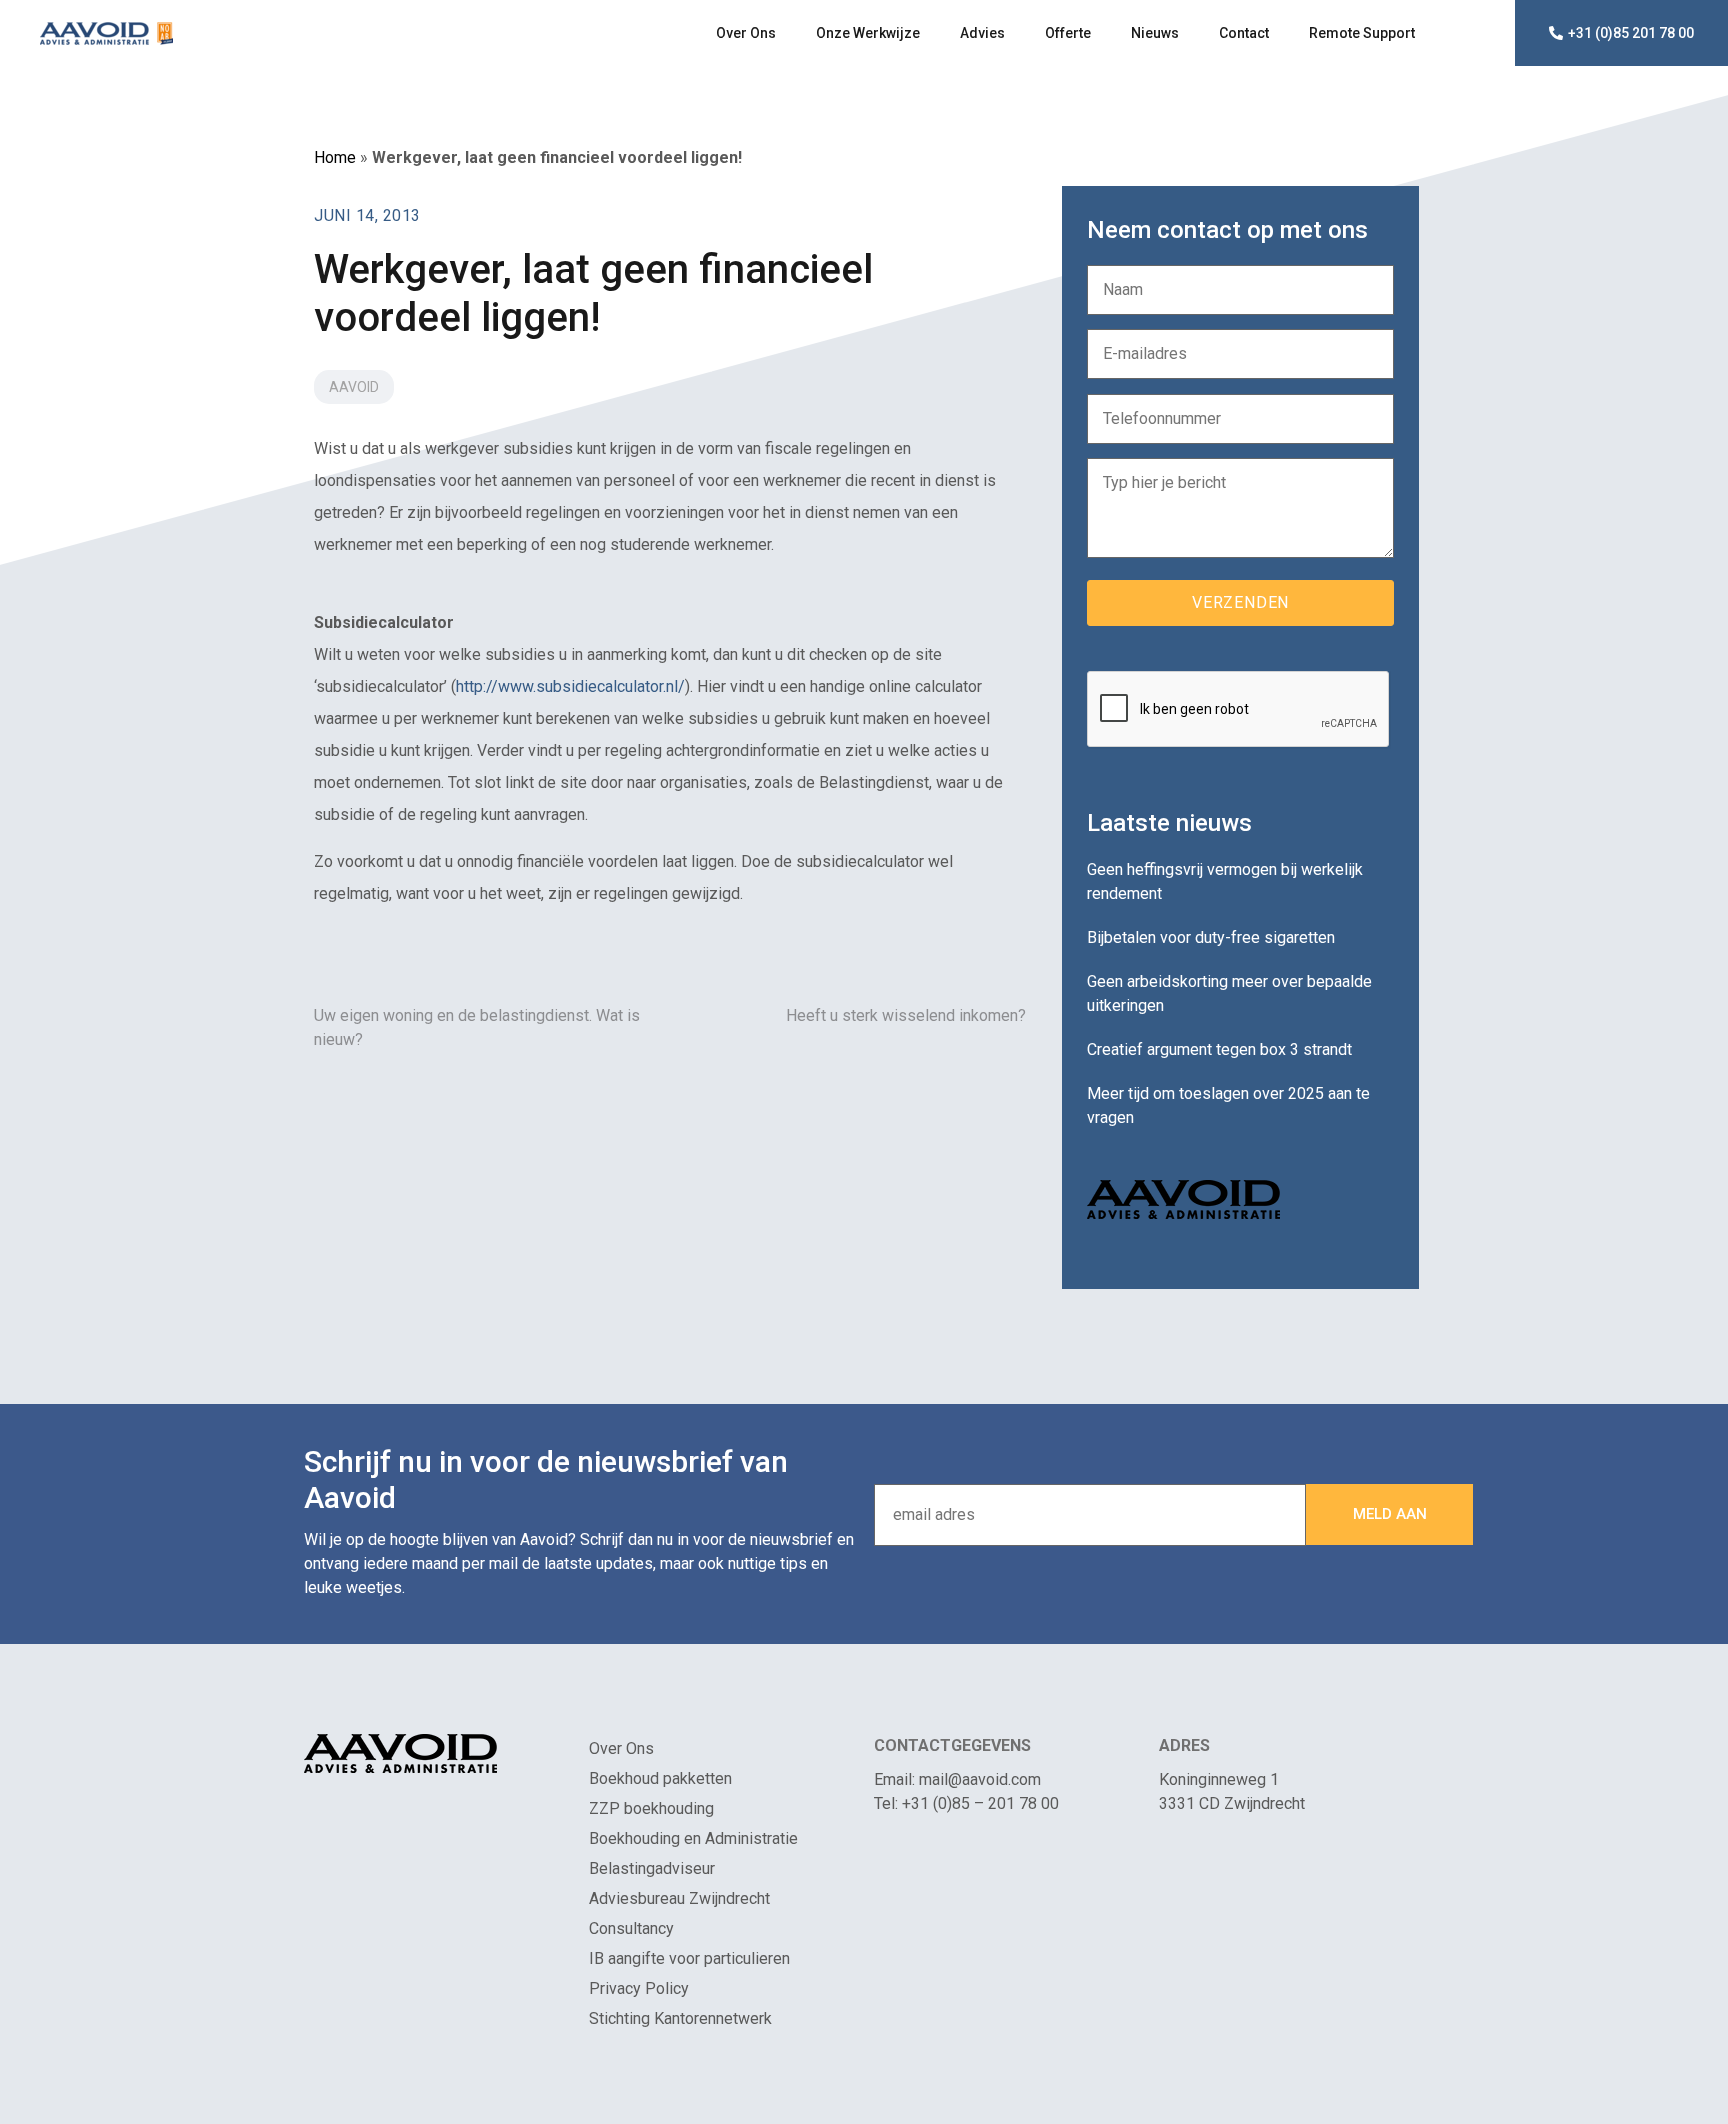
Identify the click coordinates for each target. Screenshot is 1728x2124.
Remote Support (1362, 33)
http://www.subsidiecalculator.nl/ (570, 686)
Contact (1244, 33)
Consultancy (631, 1928)
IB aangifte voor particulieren (689, 1958)
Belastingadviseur (652, 1868)
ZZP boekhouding (651, 1808)
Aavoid (354, 387)
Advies (982, 33)
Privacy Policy (639, 1988)
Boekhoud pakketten (660, 1778)
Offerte (1068, 33)
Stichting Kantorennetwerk (680, 2018)
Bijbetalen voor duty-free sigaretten (1211, 937)
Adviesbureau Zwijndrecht (679, 1898)
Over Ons (746, 33)
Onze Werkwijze (868, 33)
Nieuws (1155, 33)
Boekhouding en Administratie (693, 1838)
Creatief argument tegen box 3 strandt (1219, 1049)
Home (335, 157)
